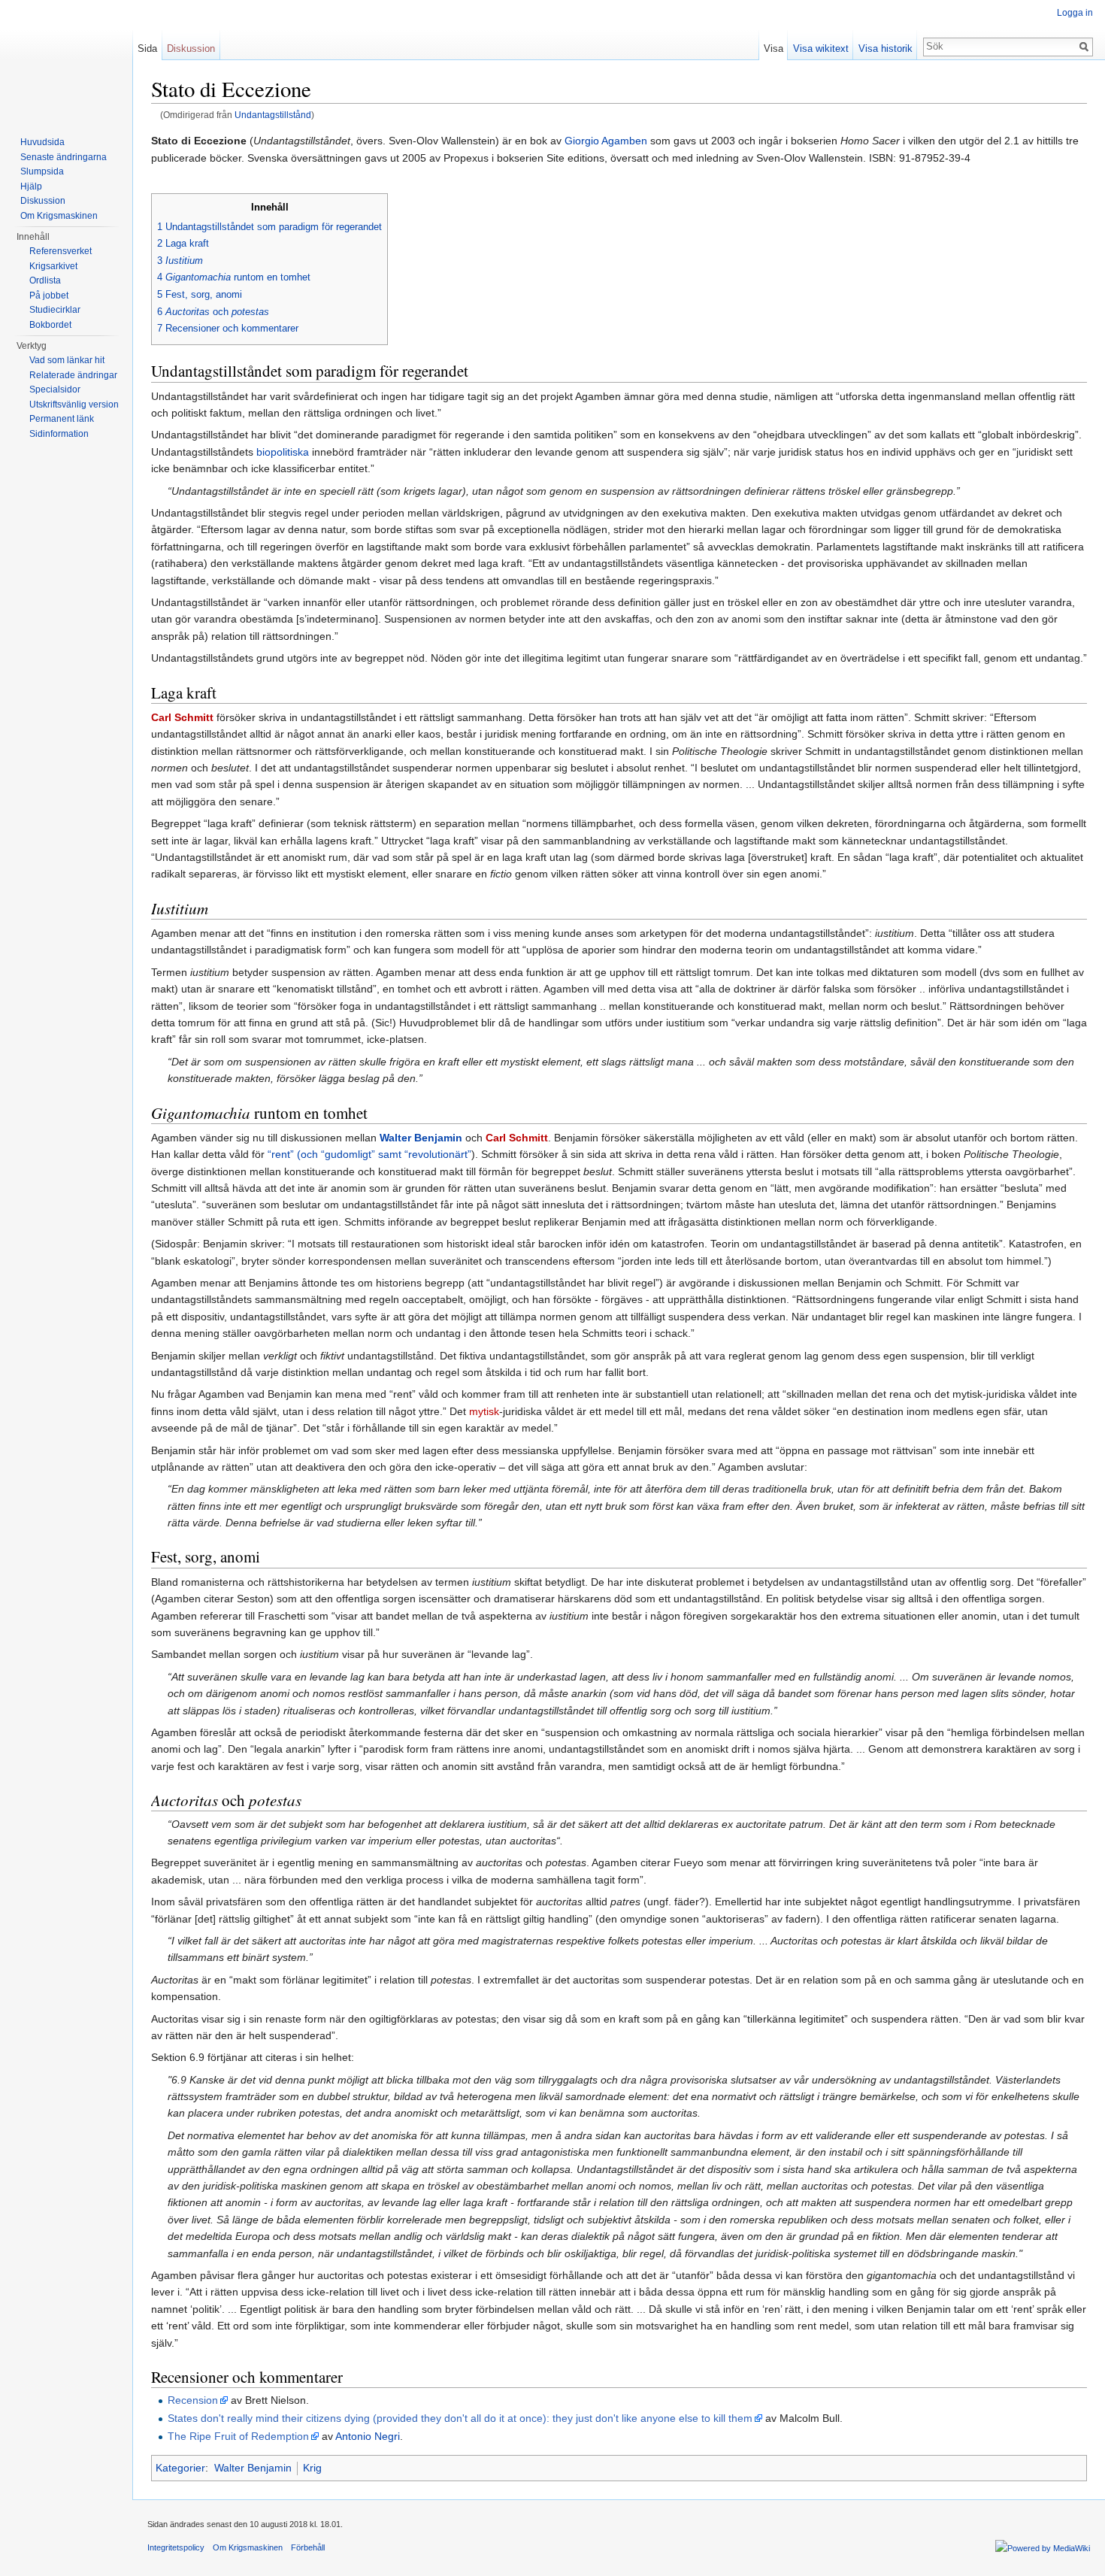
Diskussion (191, 48)
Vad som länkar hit (67, 360)
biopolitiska (283, 452)
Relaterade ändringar (73, 375)
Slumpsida (42, 171)
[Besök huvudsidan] (66, 60)
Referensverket (61, 251)
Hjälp (31, 186)
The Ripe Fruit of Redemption (238, 2436)
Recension (193, 2400)
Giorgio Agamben (606, 141)
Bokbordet (50, 325)
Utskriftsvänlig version (74, 405)
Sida (147, 48)
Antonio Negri (368, 2436)
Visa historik (886, 48)
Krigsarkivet (53, 266)
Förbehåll (308, 2547)
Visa (773, 48)
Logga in (1075, 13)
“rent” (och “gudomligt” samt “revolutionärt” (369, 1154)
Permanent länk (62, 419)
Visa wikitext (821, 48)
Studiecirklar (55, 310)
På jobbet (49, 295)
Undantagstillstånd (273, 115)
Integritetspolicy (176, 2547)
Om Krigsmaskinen (59, 216)
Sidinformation (59, 434)
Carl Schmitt (182, 717)
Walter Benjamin (421, 1138)
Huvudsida (42, 142)
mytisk (484, 1411)
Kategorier (180, 2468)
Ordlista (45, 280)
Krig (312, 2468)
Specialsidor (55, 389)
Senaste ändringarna (64, 157)
